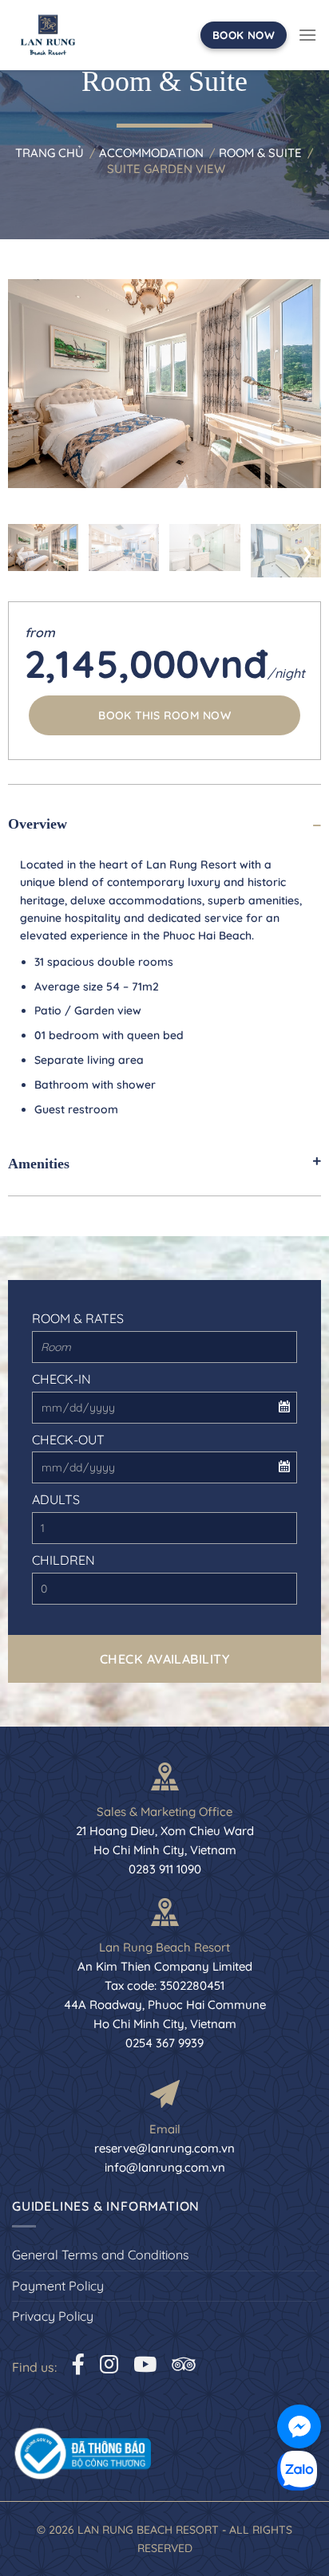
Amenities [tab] (39, 1164)
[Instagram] (109, 2364)
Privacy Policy (53, 2316)
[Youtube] (145, 2364)
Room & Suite (260, 153)
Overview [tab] (38, 824)
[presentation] (21, 550)
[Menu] (307, 35)
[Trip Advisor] (183, 2364)
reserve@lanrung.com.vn (164, 2148)
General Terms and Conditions (101, 2255)
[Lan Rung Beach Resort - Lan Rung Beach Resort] (48, 35)
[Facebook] (78, 2364)
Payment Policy (58, 2286)
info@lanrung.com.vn (165, 2167)
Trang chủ (50, 153)
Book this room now (164, 715)
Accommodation (151, 153)
